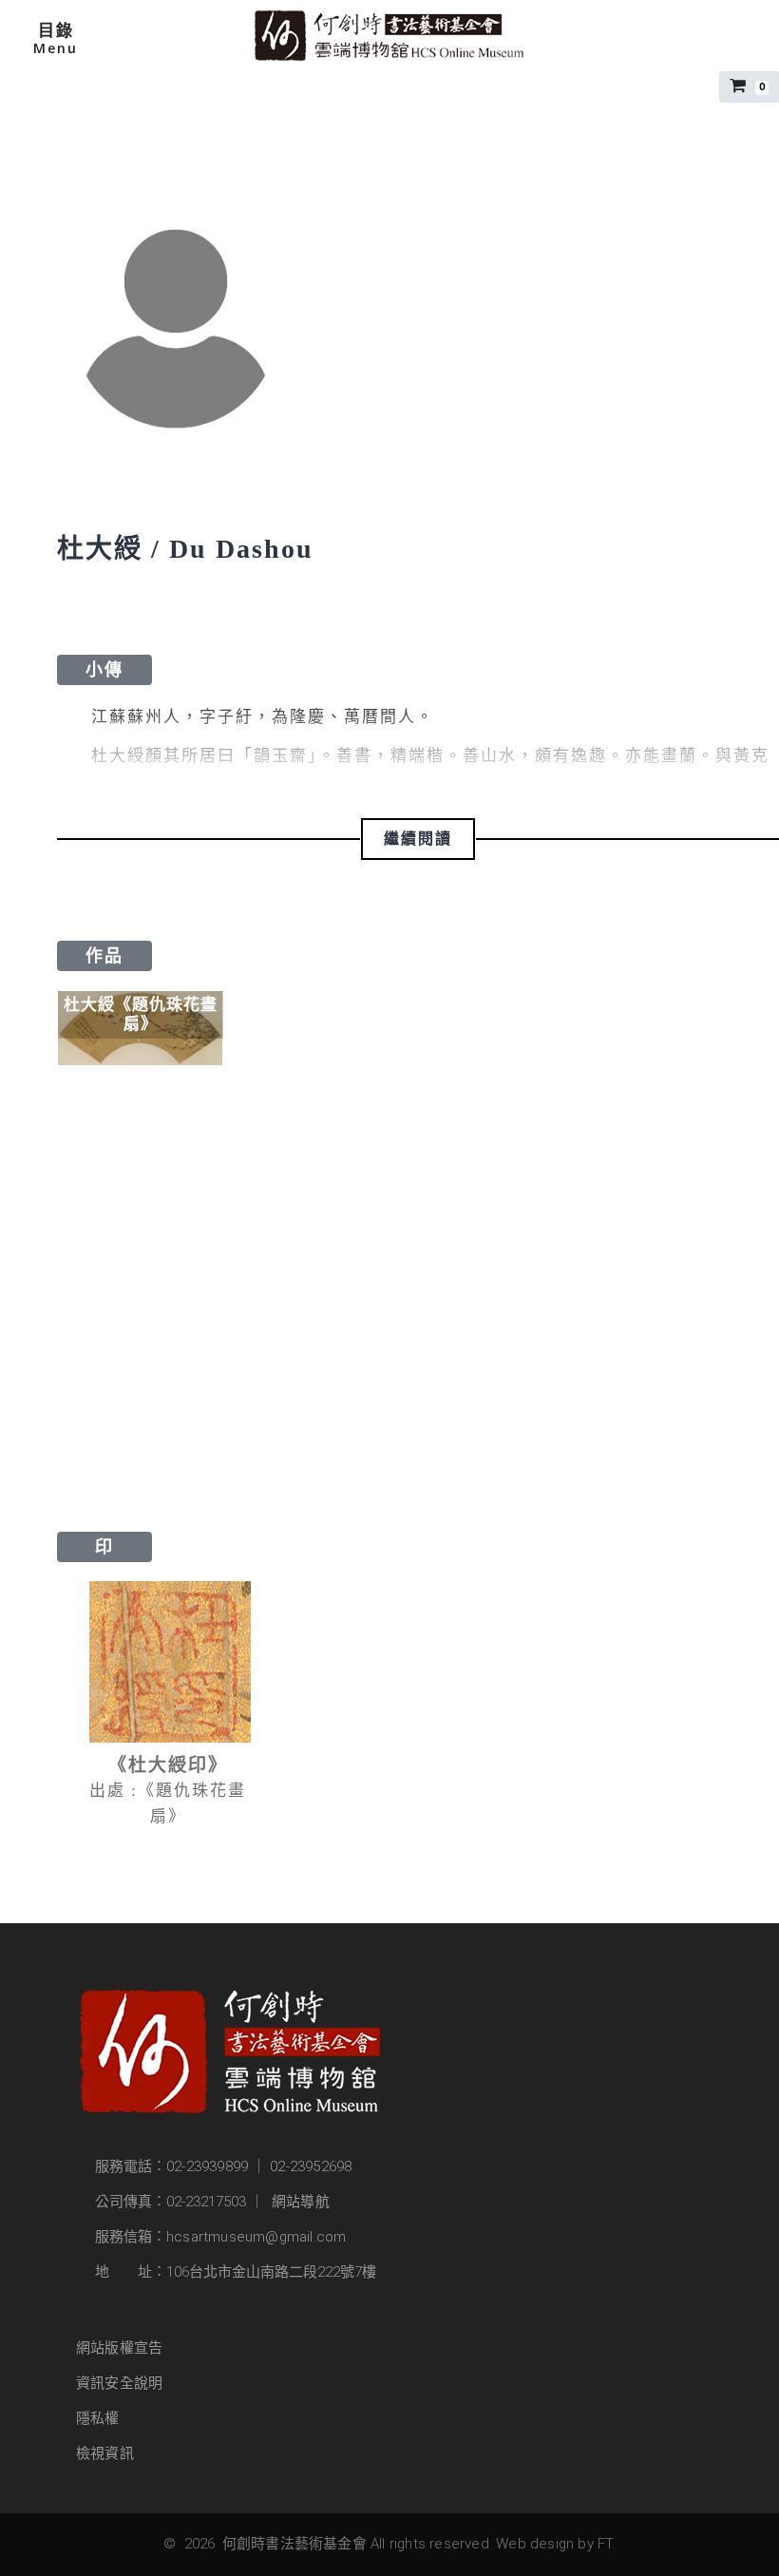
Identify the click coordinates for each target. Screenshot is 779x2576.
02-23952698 (311, 2166)
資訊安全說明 (119, 2383)
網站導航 (301, 2202)
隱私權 (98, 2418)
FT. (607, 2544)
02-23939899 (207, 2166)
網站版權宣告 (119, 2348)
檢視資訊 (105, 2453)
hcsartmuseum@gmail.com (256, 2237)
